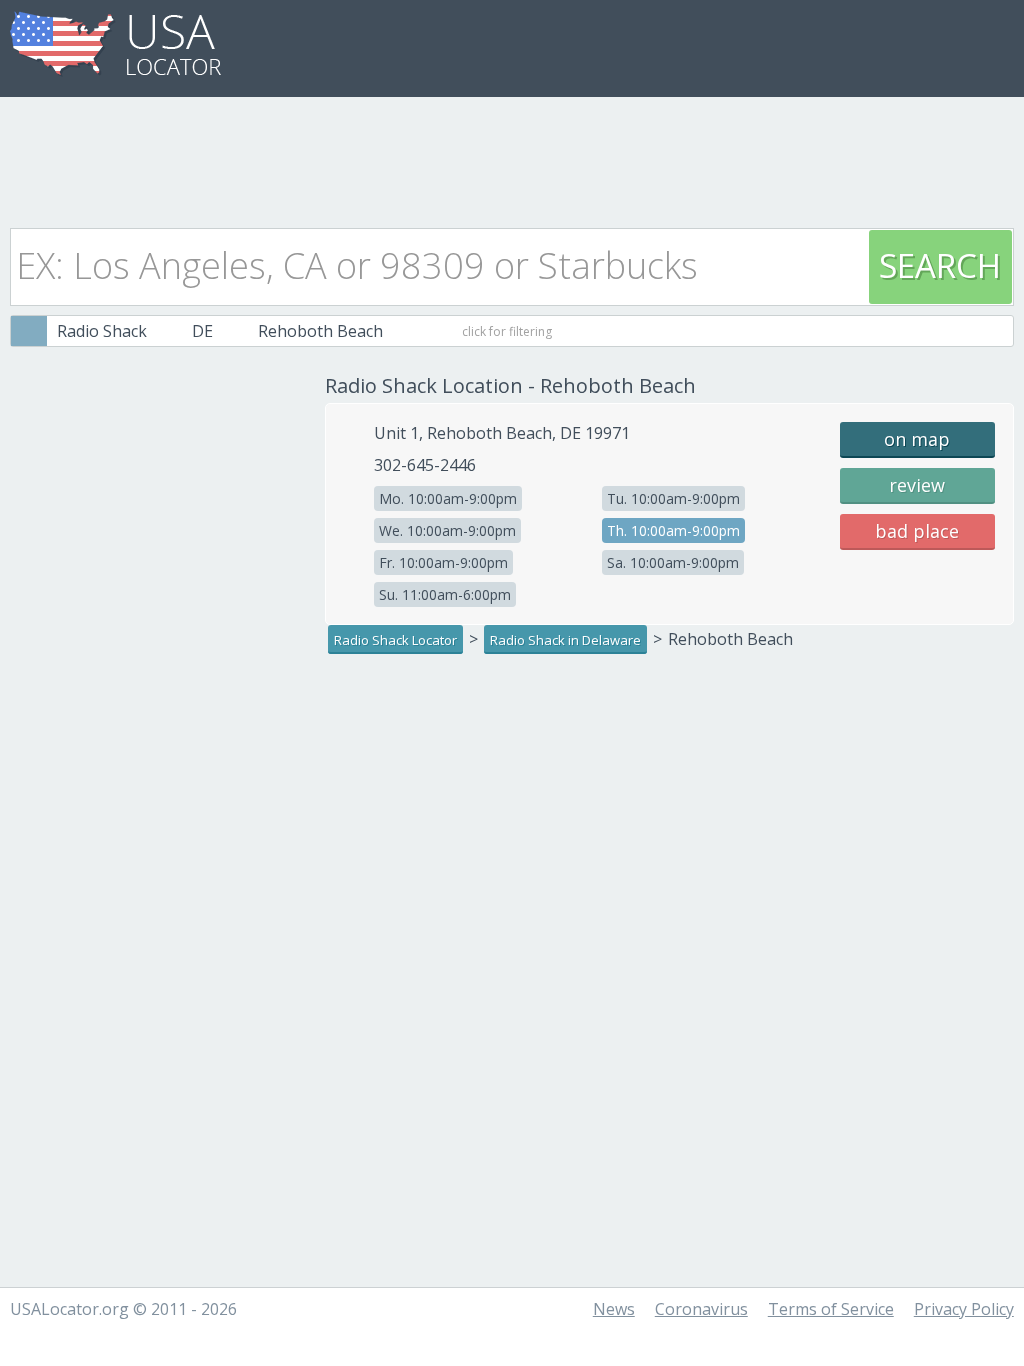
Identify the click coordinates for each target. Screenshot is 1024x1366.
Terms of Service (831, 1309)
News (614, 1309)
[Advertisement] (512, 157)
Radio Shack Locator (395, 640)
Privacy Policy (964, 1309)
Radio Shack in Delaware (565, 640)
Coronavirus (701, 1309)
